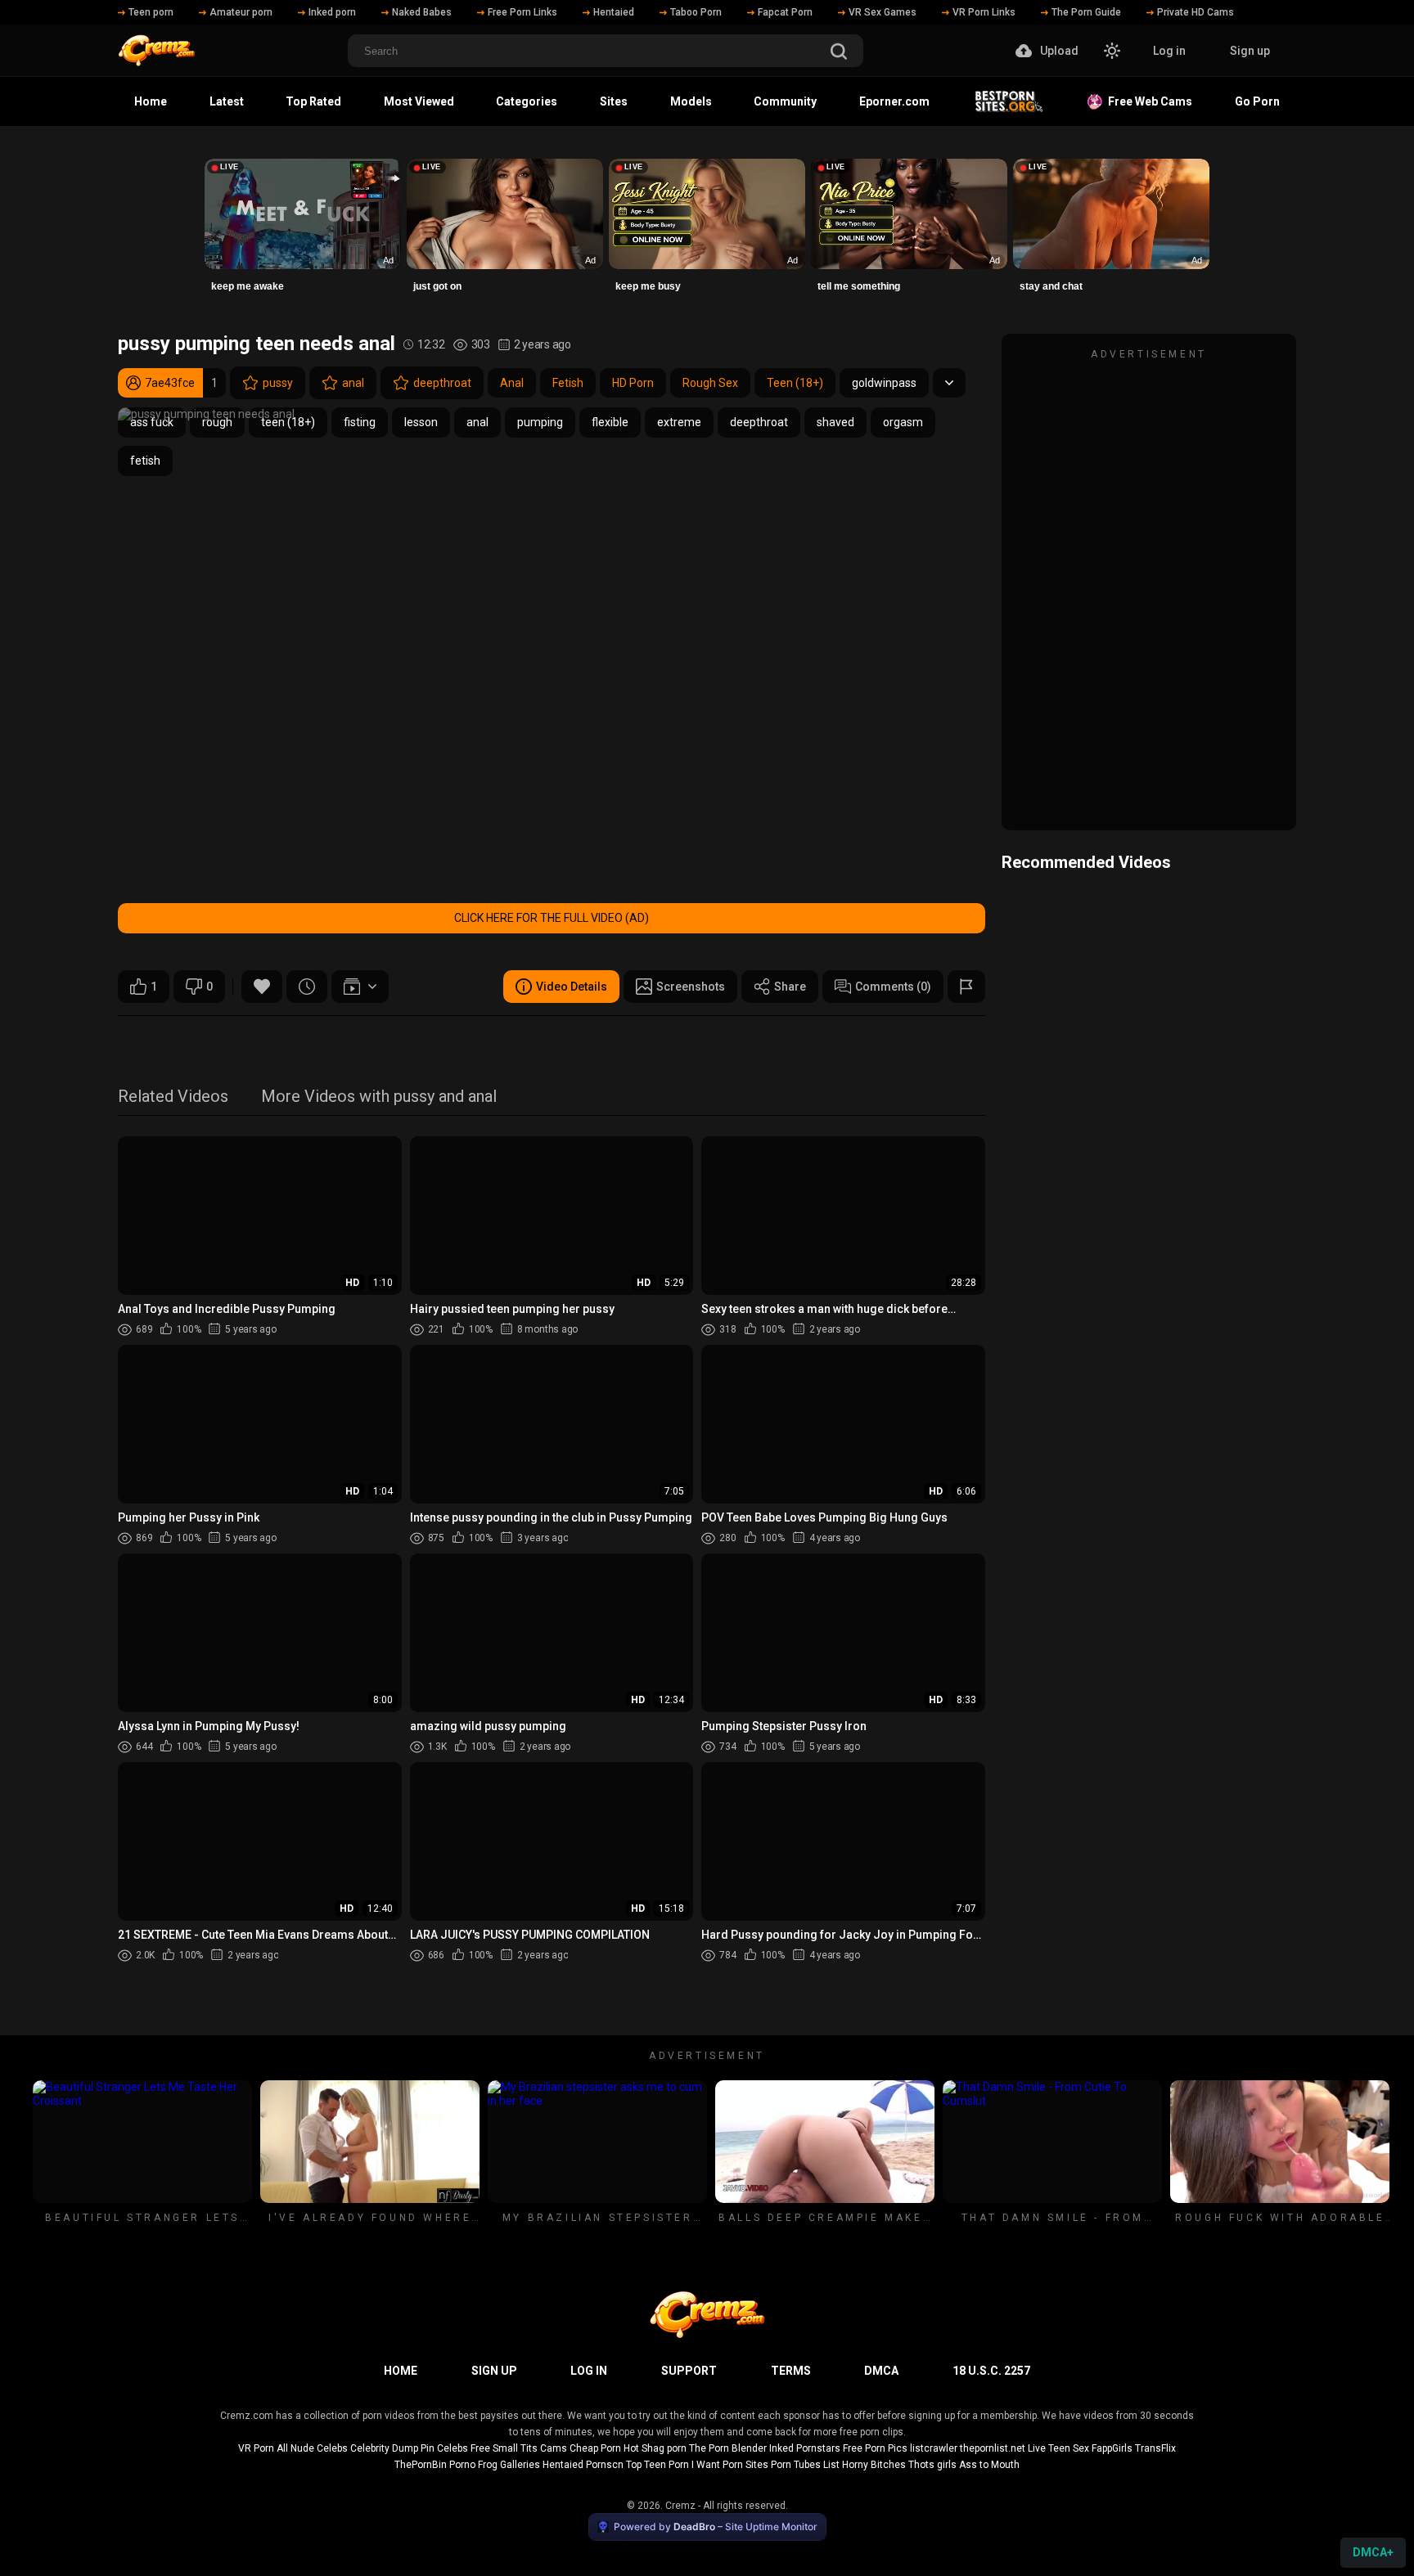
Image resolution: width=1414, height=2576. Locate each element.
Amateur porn (241, 12)
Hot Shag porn (655, 2448)
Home (151, 101)
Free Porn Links (522, 12)
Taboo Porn (696, 12)
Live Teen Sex (1058, 2448)
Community (785, 101)
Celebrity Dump (384, 2448)
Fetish (568, 383)
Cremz (680, 2506)
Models (691, 101)
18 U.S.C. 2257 (991, 2371)
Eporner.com (894, 101)
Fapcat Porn (785, 12)
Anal (512, 383)
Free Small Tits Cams (519, 2448)
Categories (527, 101)
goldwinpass (884, 383)
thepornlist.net (993, 2448)
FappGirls (1112, 2448)
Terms (791, 2371)
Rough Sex (710, 383)
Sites (614, 101)
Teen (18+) (795, 383)
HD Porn (633, 383)
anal (353, 383)
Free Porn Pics (875, 2448)
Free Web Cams (1148, 101)
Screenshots (691, 987)
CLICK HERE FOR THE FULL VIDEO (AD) (552, 918)
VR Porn (256, 2448)
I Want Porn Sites (730, 2465)
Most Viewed (419, 101)
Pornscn (605, 2465)
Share (790, 987)
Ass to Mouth (989, 2465)
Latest (227, 101)
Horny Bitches (874, 2465)
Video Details (572, 987)
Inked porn (332, 12)
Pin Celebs (444, 2448)
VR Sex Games (883, 12)
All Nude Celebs (312, 2448)
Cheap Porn (595, 2448)
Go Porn (1257, 101)
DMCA (881, 2371)
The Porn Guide (1086, 12)
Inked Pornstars (805, 2448)
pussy (278, 383)
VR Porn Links (984, 12)
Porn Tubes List (805, 2465)
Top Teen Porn (657, 2465)
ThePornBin (421, 2465)
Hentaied (614, 12)
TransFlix (1155, 2448)
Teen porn (151, 12)
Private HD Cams (1196, 12)
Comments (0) (893, 987)
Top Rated (313, 101)
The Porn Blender (728, 2448)
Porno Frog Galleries (495, 2465)
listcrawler (934, 2448)
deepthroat (442, 383)
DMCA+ (1373, 2552)
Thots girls (932, 2465)
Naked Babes (422, 12)
